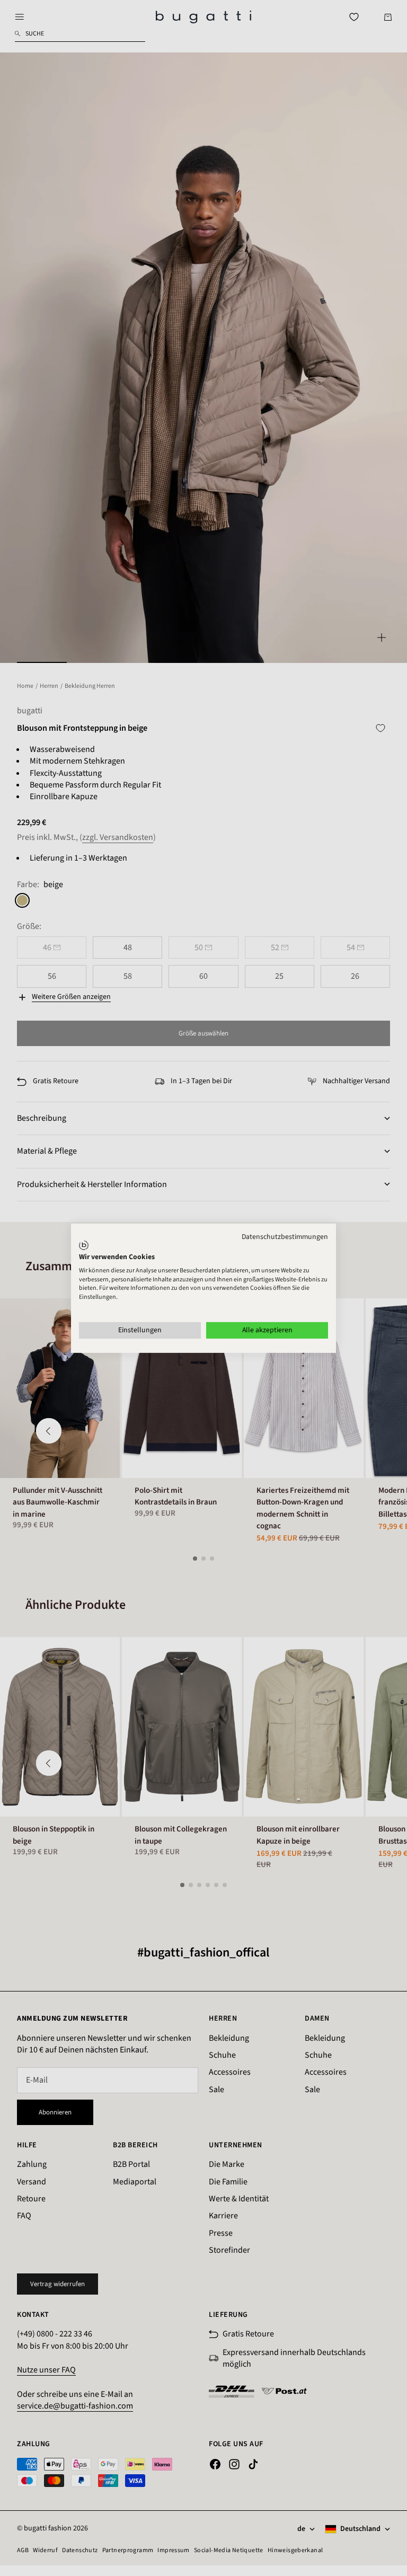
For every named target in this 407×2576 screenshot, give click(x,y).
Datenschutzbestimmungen (285, 1236)
